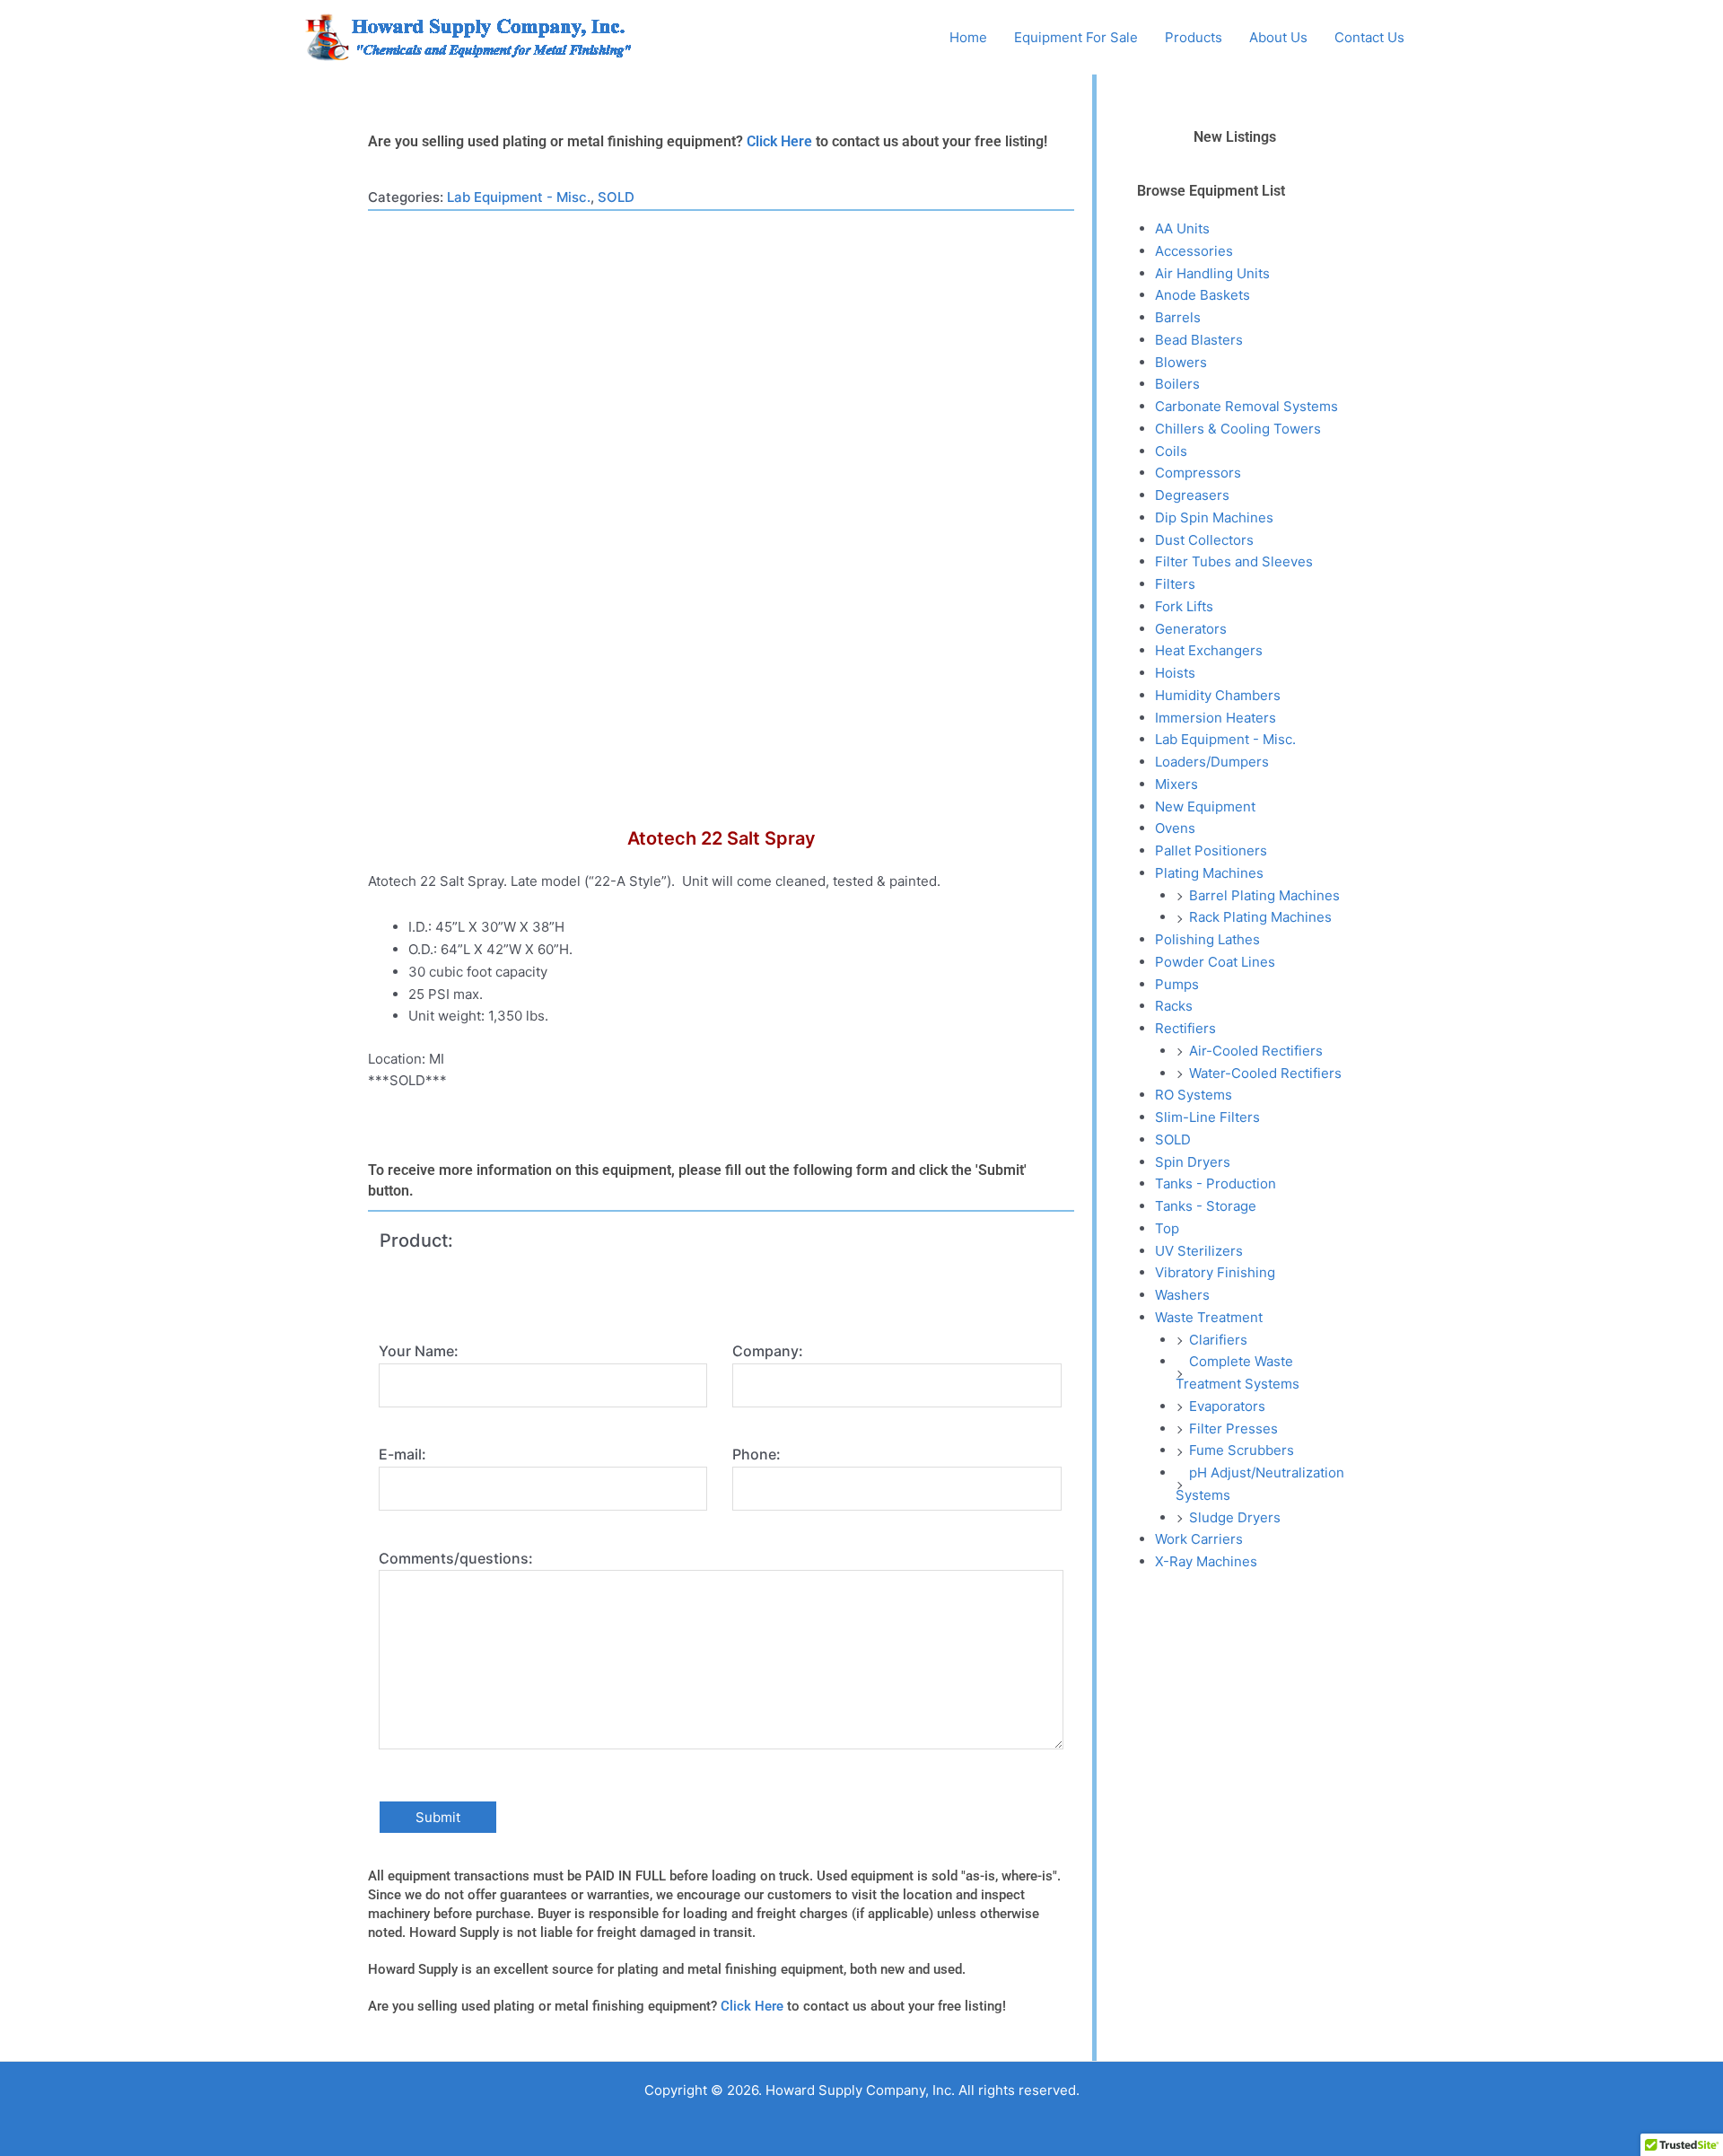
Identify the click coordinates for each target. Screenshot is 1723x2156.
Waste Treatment (1209, 1317)
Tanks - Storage (1206, 1206)
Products (1194, 37)
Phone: (757, 1454)
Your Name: (419, 1351)
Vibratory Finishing (1215, 1272)
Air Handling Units (1212, 273)
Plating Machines (1209, 873)
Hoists (1175, 673)
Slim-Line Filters (1207, 1117)
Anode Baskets (1203, 295)
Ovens (1175, 828)
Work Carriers (1199, 1539)
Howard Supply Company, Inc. (771, 37)
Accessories (1194, 251)
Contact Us (1369, 37)
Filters (1175, 584)
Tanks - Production (1216, 1183)
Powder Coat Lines (1215, 962)
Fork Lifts (1184, 606)
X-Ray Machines (1206, 1561)
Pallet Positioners (1211, 850)
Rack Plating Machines (1260, 917)
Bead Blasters (1199, 340)
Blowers (1181, 362)
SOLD (616, 197)
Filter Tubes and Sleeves (1234, 561)
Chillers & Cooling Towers (1238, 429)
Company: (768, 1351)
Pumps (1177, 984)
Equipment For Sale (1076, 37)
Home (968, 37)
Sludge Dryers (1235, 1517)
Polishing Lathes (1207, 939)
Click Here (779, 141)
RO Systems (1194, 1095)
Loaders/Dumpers (1212, 762)
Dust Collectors (1204, 540)
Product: (416, 1240)
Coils (1171, 451)
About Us (1278, 37)
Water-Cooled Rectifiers (1265, 1073)
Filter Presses (1233, 1429)
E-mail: (402, 1454)
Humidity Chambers (1218, 695)
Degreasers (1192, 495)
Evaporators (1227, 1406)
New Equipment (1205, 806)
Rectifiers (1185, 1028)
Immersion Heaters (1216, 718)
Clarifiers (1218, 1340)
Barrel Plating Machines (1264, 895)
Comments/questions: (456, 1558)
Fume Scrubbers (1242, 1450)
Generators (1191, 629)
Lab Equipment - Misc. (519, 197)
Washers (1182, 1295)
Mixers (1176, 784)
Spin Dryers (1193, 1162)
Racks (1174, 1006)
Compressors (1198, 473)
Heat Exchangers (1209, 650)
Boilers (1177, 384)
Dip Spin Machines (1214, 517)
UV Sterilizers (1199, 1251)
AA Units (1182, 228)
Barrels (1178, 317)
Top (1167, 1228)
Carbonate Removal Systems (1246, 406)
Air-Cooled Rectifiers (1256, 1051)
